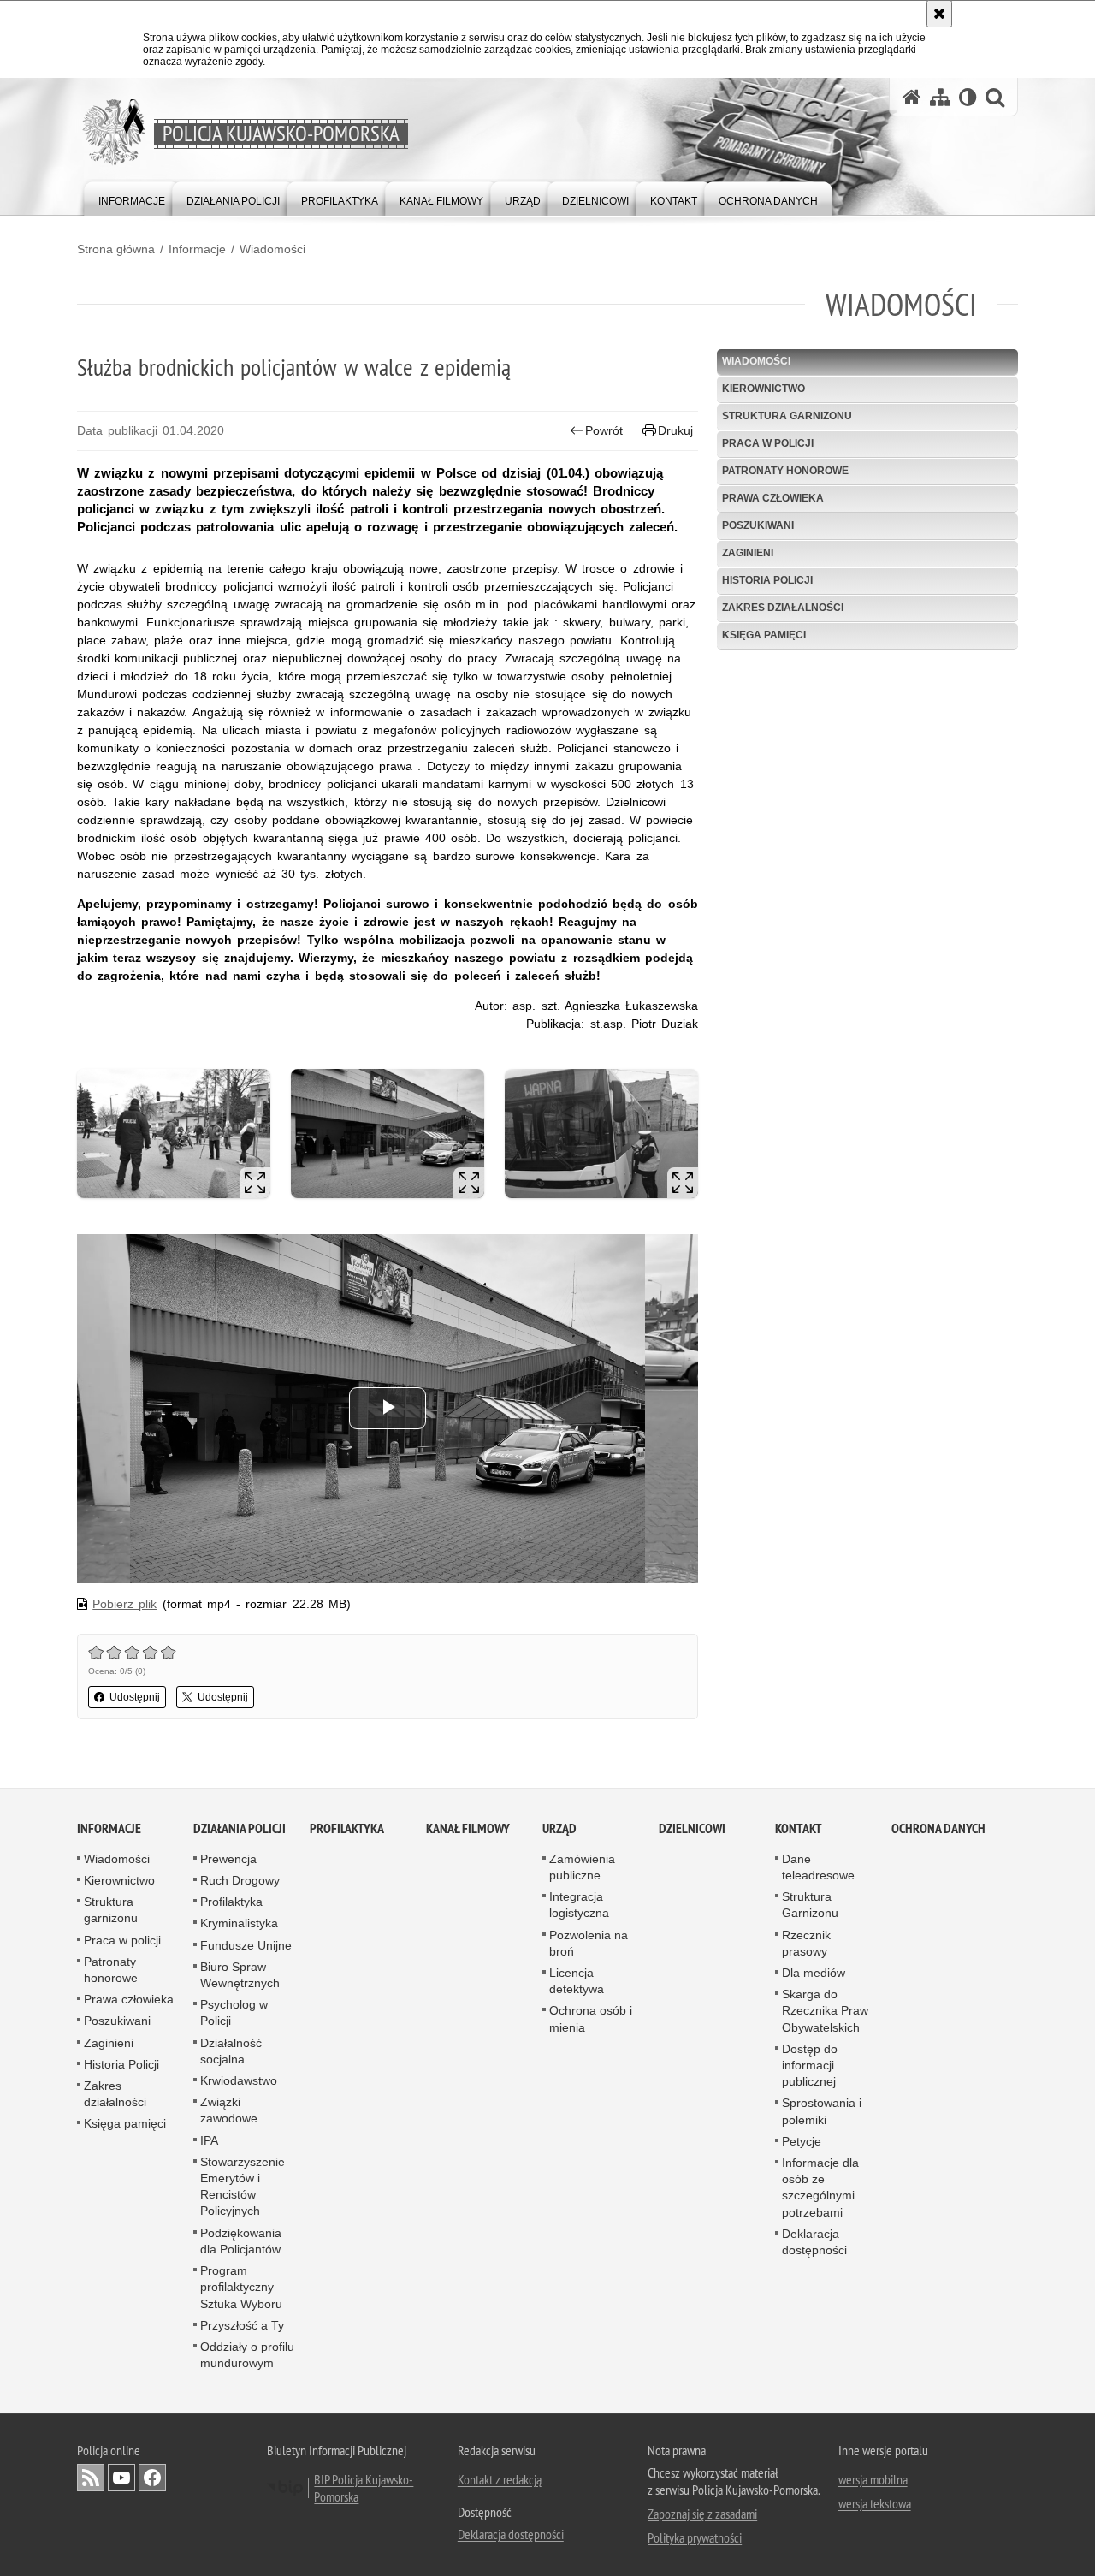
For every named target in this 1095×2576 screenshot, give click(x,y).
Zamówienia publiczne (582, 1867)
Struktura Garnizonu (810, 1905)
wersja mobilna (873, 2479)
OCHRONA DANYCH (938, 1828)
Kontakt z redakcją (500, 2479)
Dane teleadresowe (818, 1867)
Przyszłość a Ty (242, 2325)
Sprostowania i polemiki (822, 2112)
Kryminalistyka (239, 1924)
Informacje (197, 249)
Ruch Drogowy (240, 1880)
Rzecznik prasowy (806, 1943)
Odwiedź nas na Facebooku (152, 2478)
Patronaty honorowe (785, 471)
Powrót (604, 430)
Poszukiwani (758, 525)
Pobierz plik (124, 1604)
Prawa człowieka (773, 498)
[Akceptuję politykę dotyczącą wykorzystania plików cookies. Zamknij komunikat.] (939, 14)
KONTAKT (799, 1828)
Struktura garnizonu (787, 416)
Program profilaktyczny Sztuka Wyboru (241, 2287)
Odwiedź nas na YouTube (121, 2478)
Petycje (802, 2141)
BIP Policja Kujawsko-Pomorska (364, 2488)
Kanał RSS (91, 2478)
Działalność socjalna (231, 2051)
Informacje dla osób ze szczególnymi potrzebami (820, 2187)
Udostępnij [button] (135, 1697)
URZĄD (559, 1828)
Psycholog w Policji (234, 2012)
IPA (209, 2140)
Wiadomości (272, 249)
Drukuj (675, 430)
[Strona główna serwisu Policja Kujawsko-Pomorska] (912, 97)
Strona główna (116, 249)
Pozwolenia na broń (589, 1943)
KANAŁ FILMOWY (468, 1828)
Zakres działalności (783, 608)
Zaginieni (748, 553)
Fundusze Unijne (246, 1945)
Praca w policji (768, 443)
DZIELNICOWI (692, 1828)
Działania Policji (240, 1828)
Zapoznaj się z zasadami (702, 2514)
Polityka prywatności (695, 2537)
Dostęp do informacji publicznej (810, 2065)
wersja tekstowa (875, 2503)
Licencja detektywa (577, 1981)
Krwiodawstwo (239, 2080)
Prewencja (228, 1859)
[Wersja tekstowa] (968, 97)
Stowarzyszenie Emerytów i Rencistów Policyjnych (243, 2187)
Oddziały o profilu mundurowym (247, 2355)
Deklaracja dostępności (814, 2242)
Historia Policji (767, 580)
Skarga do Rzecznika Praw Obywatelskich (825, 2010)
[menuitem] (132, 197)
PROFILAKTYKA (347, 1828)
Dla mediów (814, 1973)
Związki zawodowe (229, 2110)
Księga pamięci (764, 635)
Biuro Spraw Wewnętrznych (240, 1975)
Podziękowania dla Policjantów (241, 2241)
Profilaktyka (231, 1902)
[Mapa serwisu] (940, 97)
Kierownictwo (764, 389)
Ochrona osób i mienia (591, 2019)
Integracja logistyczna (579, 1905)
